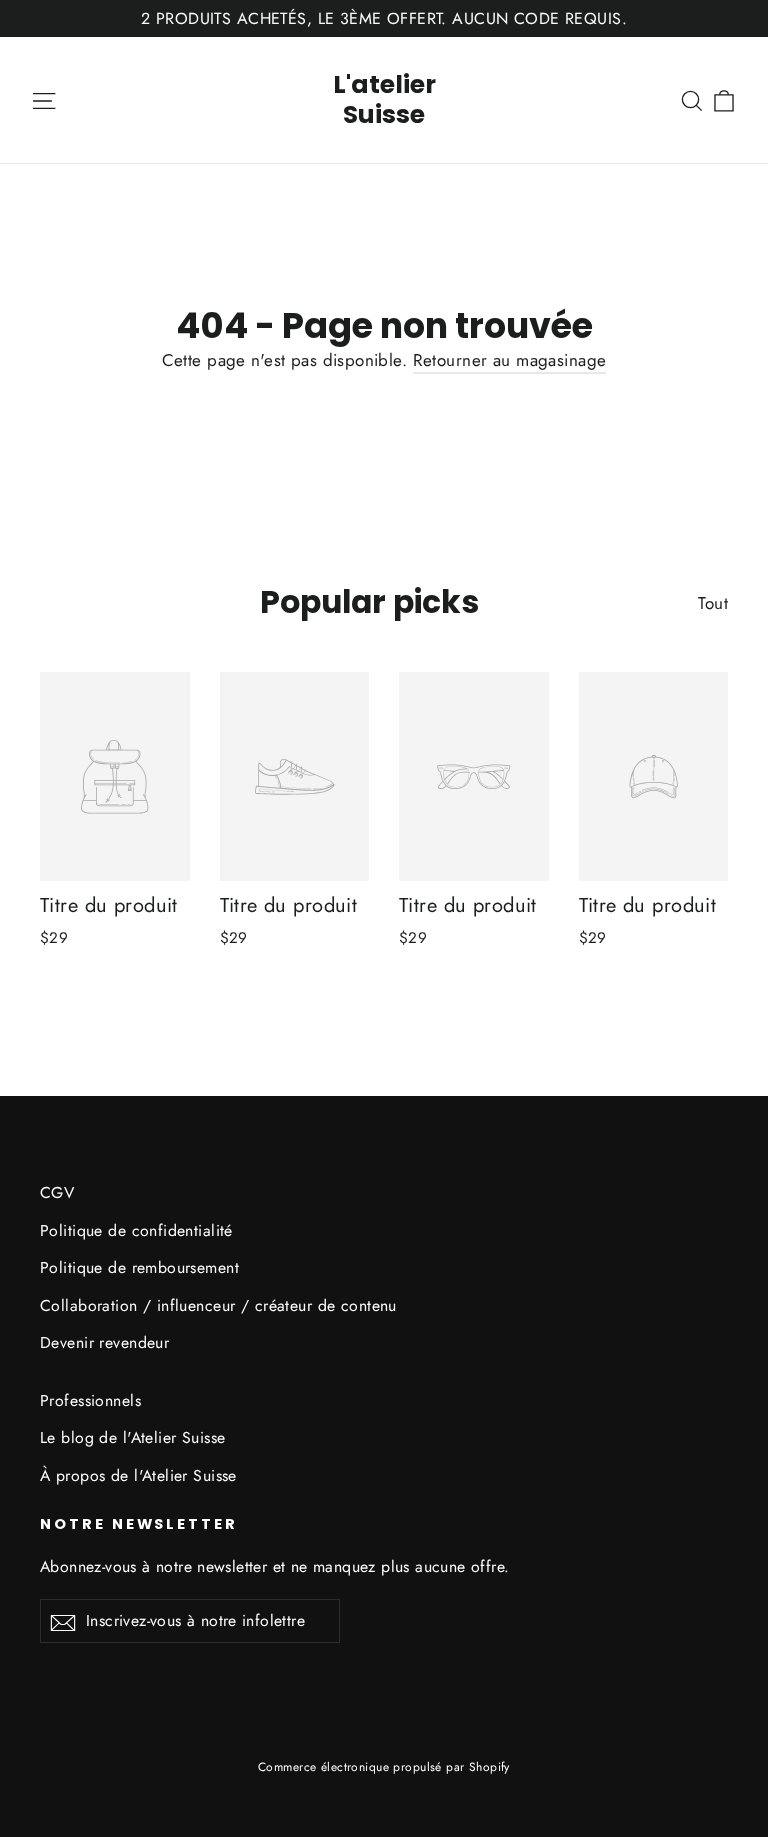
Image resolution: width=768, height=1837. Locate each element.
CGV (57, 1192)
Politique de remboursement (139, 1267)
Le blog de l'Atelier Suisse (132, 1437)
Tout (713, 603)
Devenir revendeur (104, 1342)
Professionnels (90, 1400)
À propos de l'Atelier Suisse (138, 1475)
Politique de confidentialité (136, 1230)
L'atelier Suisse (384, 99)
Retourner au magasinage (510, 360)
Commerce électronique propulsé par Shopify (384, 1767)
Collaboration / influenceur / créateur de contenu (218, 1305)
